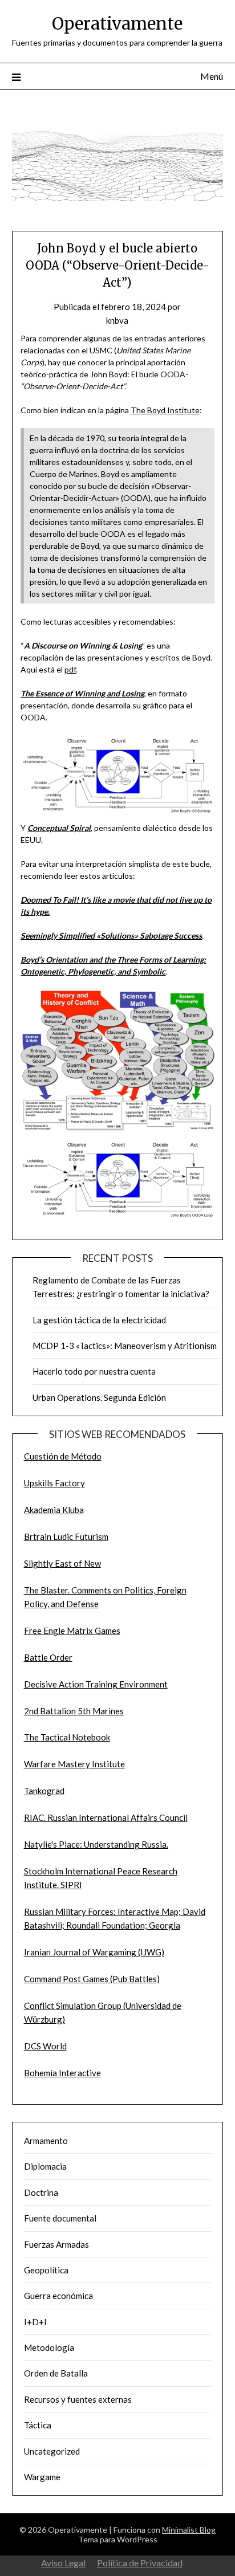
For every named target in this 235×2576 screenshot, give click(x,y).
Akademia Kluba (54, 1510)
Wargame (42, 2477)
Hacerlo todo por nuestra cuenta (94, 1371)
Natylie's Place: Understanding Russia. (96, 1844)
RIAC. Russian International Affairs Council (106, 1817)
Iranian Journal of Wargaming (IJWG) (94, 1952)
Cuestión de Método (63, 1456)
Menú (212, 76)
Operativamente (117, 24)
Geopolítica (46, 2270)
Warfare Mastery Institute (74, 1764)
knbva (117, 320)
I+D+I (35, 2322)
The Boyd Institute (165, 410)
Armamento (46, 2141)
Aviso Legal (63, 2563)
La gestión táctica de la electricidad (99, 1320)
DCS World (45, 2046)
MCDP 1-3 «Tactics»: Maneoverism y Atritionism (125, 1346)
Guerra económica (58, 2296)
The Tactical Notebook (67, 1737)
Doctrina (41, 2192)
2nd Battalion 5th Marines (74, 1711)
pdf (70, 669)
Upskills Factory (54, 1483)
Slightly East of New (62, 1563)
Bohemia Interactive (62, 2073)
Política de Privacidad (140, 2563)
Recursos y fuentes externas (78, 2399)
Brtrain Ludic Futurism (66, 1536)
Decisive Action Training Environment (96, 1684)
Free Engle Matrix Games (72, 1631)
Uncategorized (52, 2451)
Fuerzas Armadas (56, 2244)
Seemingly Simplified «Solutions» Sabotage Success (111, 936)
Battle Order (48, 1657)
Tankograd (44, 1791)
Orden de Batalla (56, 2373)
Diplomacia (45, 2166)
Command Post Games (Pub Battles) (92, 1979)
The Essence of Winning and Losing (82, 693)
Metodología (49, 2347)
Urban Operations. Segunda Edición (99, 1397)
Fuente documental (60, 2218)
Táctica (38, 2425)
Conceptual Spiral (59, 828)
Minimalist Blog (189, 2530)
